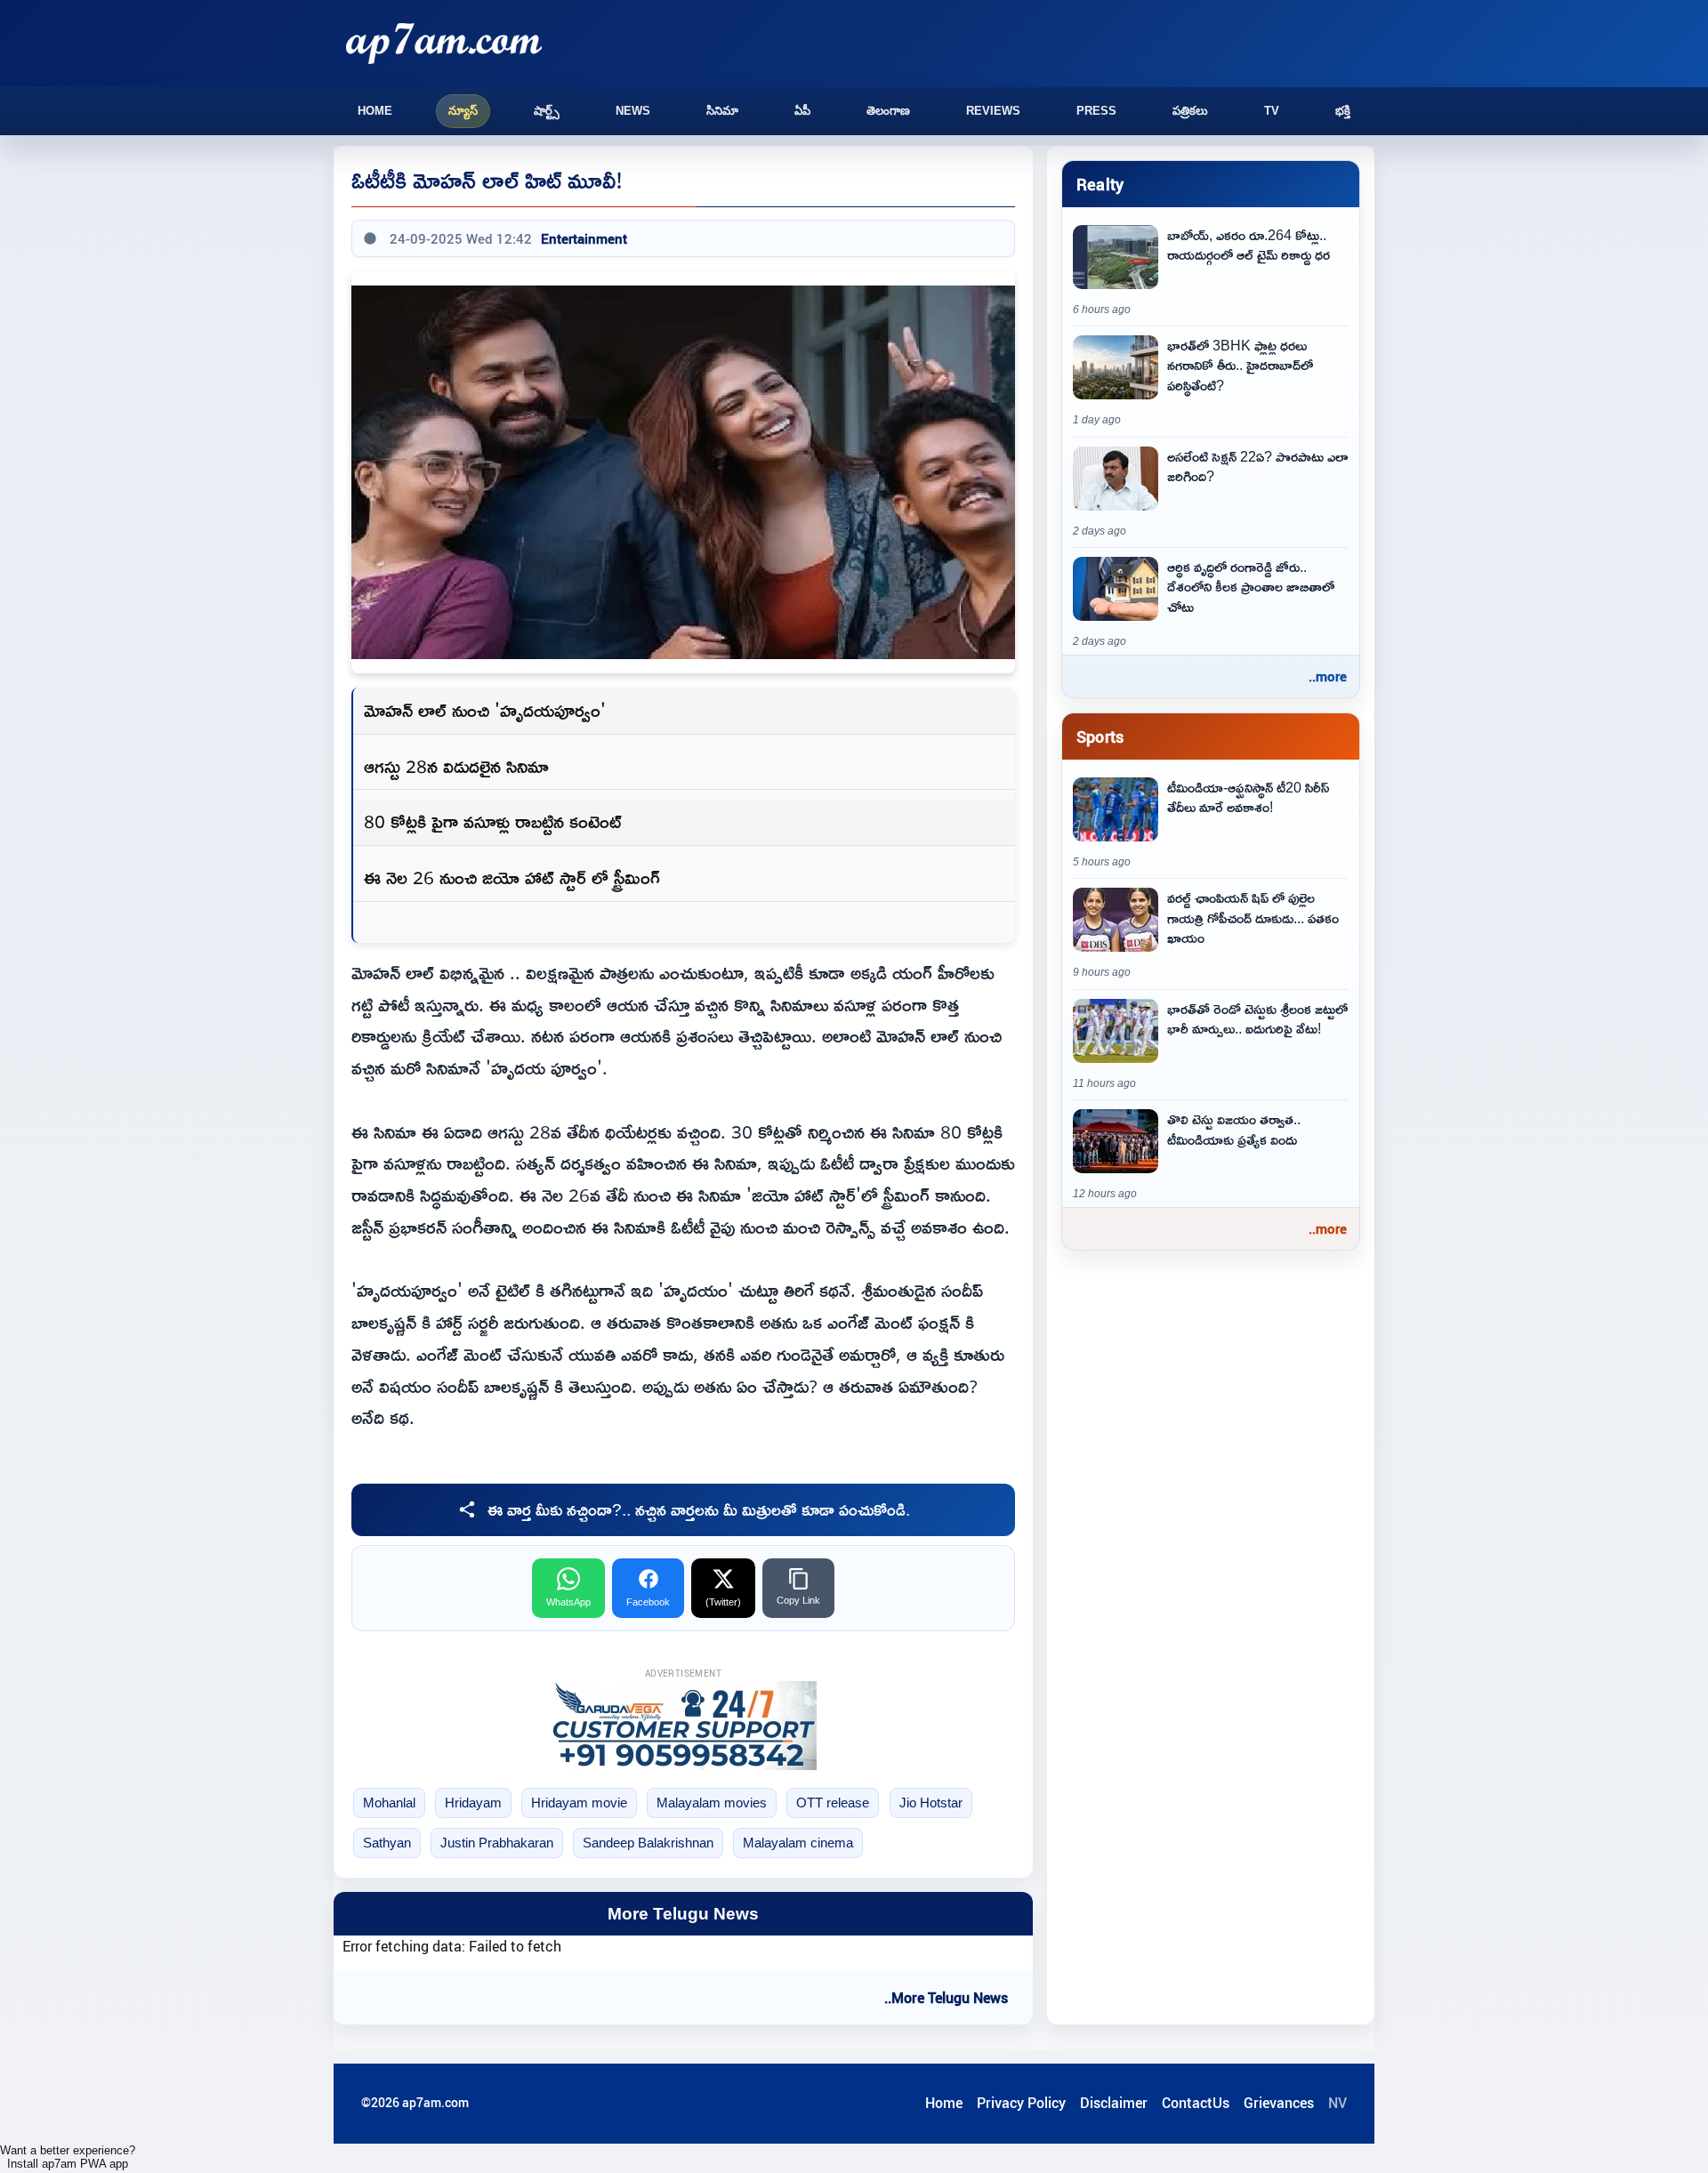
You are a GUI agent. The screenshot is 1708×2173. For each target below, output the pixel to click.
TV (1272, 111)
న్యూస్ (463, 111)
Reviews (993, 111)
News (633, 111)
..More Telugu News (946, 1998)
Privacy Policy (1021, 2103)
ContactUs (1196, 2103)
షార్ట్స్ (547, 111)
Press (1096, 111)
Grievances (1279, 2103)
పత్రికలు (1190, 111)
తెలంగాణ (888, 111)
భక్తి (1343, 111)
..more (1328, 676)
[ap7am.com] (444, 43)
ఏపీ (802, 111)
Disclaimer (1114, 2103)
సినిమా (722, 111)
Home (375, 111)
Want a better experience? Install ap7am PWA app (68, 2157)
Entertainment (584, 238)
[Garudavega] (683, 1726)
